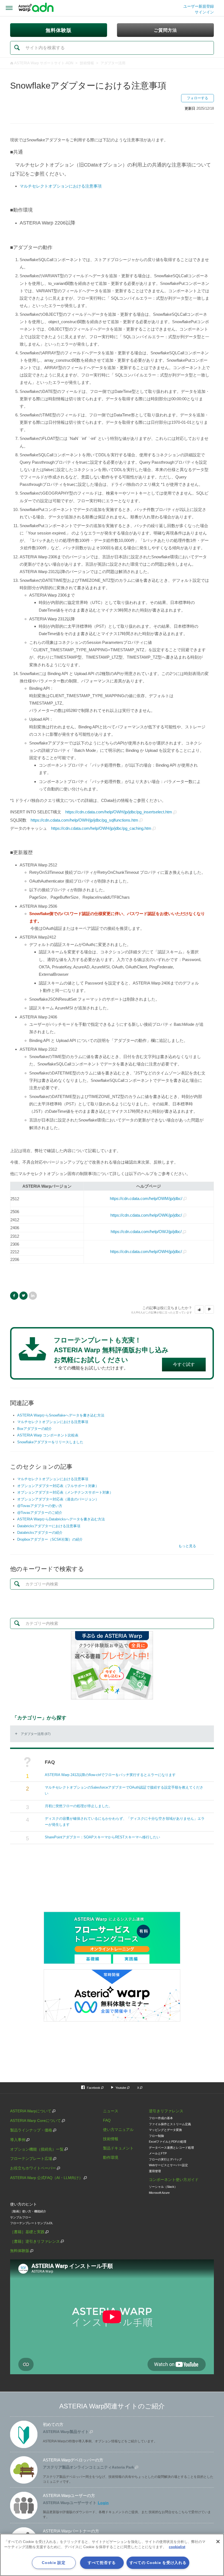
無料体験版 (20, 2251)
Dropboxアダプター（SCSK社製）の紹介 (50, 1539)
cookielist (177, 2547)
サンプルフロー (21, 2217)
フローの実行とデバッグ (165, 2159)
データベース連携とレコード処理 (171, 2148)
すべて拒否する (102, 2563)
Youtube (121, 2088)
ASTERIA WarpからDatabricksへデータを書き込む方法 (61, 1519)
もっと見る (187, 1546)
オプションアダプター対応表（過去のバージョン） (58, 1499)
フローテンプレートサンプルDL (32, 2223)
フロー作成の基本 (161, 2118)
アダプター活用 (113, 63)
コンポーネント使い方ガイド (174, 2180)
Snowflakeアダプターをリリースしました (50, 1442)
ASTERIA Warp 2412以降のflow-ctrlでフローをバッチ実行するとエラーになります (110, 1775)
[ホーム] (36, 8)
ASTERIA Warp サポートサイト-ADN (44, 63)
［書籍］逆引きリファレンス (35, 2241)
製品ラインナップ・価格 (31, 2130)
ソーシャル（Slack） (163, 2187)
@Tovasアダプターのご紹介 (40, 1513)
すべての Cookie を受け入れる (158, 2563)
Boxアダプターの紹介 (35, 1429)
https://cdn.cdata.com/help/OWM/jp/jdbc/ (146, 1198)
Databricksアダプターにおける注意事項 (49, 1526)
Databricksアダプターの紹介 (40, 1533)
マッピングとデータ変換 (165, 2130)
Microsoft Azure (159, 2193)
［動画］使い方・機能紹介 (28, 2211)
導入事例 (18, 2140)
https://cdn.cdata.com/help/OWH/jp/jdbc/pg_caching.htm (101, 828)
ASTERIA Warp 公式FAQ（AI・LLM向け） (46, 2178)
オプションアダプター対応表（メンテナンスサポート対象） (65, 1492)
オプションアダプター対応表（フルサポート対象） (58, 1486)
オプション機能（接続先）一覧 (37, 2149)
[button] (199, 1310)
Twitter (23, 1296)
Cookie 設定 (54, 2563)
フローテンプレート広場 (31, 2159)
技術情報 (87, 63)
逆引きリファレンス (166, 2111)
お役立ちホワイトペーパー (33, 2168)
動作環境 (111, 2157)
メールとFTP (158, 2153)
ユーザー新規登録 (199, 6)
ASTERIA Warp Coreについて (36, 2121)
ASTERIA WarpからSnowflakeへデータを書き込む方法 (61, 1415)
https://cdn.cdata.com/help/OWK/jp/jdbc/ (146, 1215)
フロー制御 (156, 2136)
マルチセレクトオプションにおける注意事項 (53, 1422)
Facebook (14, 1296)
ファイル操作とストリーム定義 (170, 2124)
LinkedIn (33, 1296)
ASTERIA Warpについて (31, 2111)
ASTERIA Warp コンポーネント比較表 (48, 1435)
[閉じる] (218, 2542)
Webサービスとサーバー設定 (168, 2165)
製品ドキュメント (118, 2148)
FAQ (107, 2120)
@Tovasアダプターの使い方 (40, 1506)
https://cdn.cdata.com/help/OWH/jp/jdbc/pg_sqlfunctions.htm (84, 820)
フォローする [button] (198, 98)
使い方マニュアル (118, 2130)
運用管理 (155, 2171)
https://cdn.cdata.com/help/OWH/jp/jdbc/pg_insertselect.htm (119, 812)
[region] (112, 2555)
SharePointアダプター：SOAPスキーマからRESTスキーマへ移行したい (102, 1837)
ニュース (111, 2111)
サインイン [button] (204, 12)
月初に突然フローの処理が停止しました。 (79, 1806)
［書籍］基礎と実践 (27, 2232)
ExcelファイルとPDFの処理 (168, 2142)
